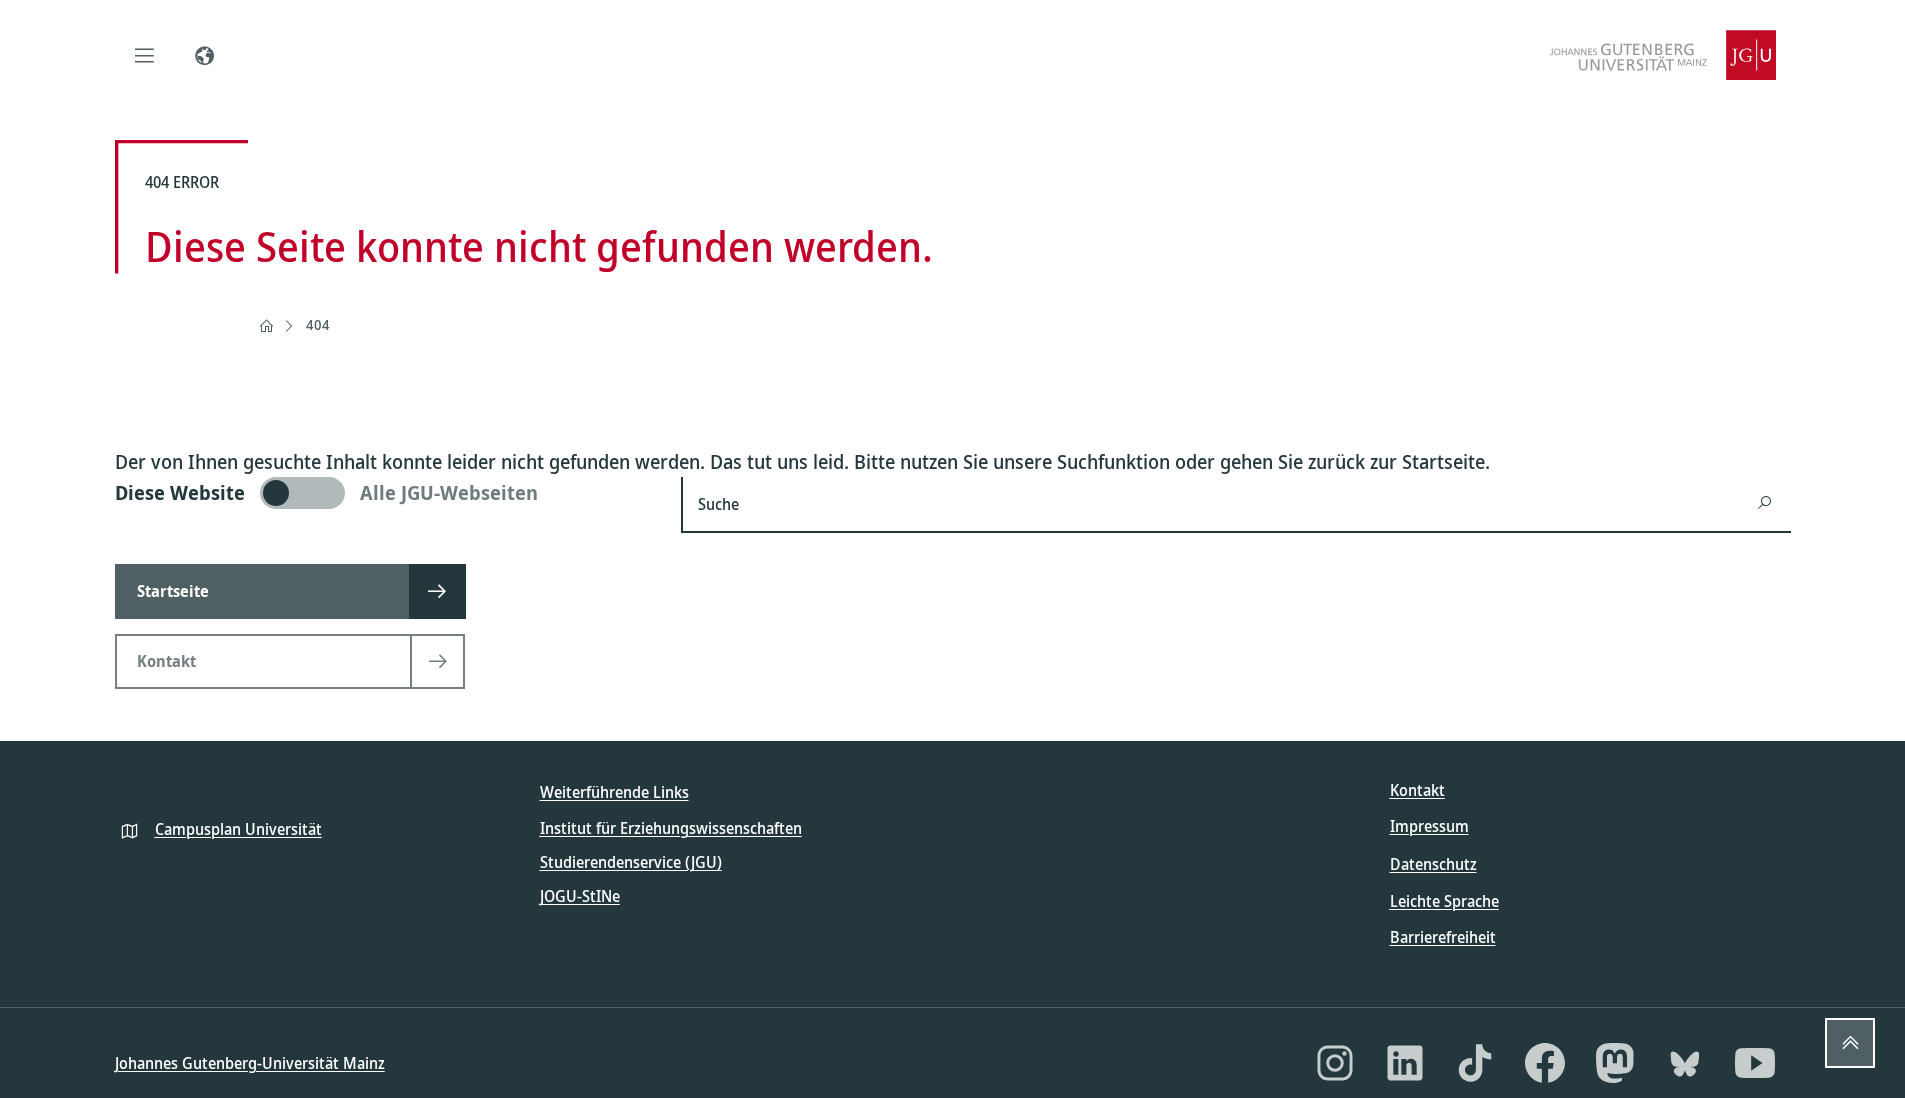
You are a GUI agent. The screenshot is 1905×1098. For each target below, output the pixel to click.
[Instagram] (1335, 1063)
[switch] (386, 493)
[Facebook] (1545, 1063)
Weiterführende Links (614, 792)
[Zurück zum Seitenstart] (1850, 1043)
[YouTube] (1755, 1063)
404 (318, 324)
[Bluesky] (1685, 1063)
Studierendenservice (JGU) (631, 862)
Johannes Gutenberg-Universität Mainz (250, 1063)
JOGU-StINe (580, 896)
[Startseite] (266, 326)
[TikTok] (1475, 1063)
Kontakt (1417, 790)
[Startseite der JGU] (1663, 55)
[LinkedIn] (1405, 1063)
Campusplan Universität (238, 829)
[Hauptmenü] (145, 55)
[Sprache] (205, 55)
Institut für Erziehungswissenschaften (671, 828)
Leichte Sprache (1444, 901)
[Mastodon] (1615, 1063)
